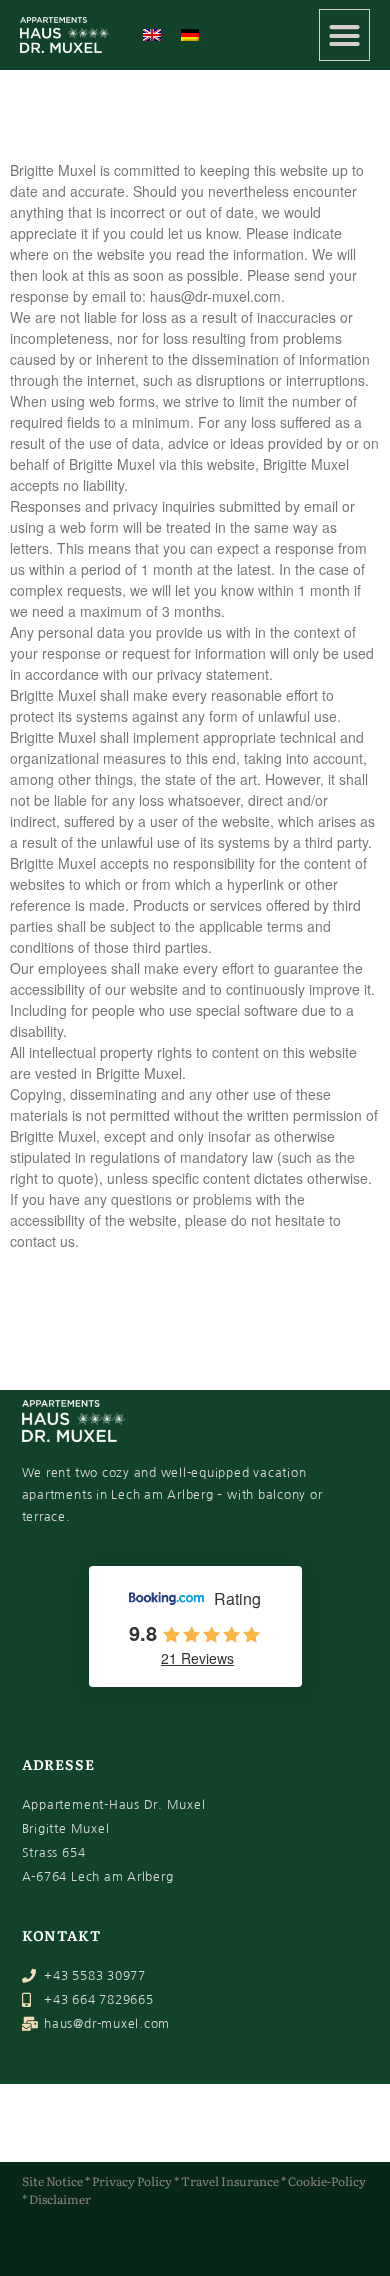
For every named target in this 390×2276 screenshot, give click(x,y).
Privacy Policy (132, 2181)
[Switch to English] (152, 34)
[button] (345, 35)
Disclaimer (60, 2199)
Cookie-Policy (327, 2181)
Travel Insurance (230, 2181)
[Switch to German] (190, 34)
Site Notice (52, 2181)
